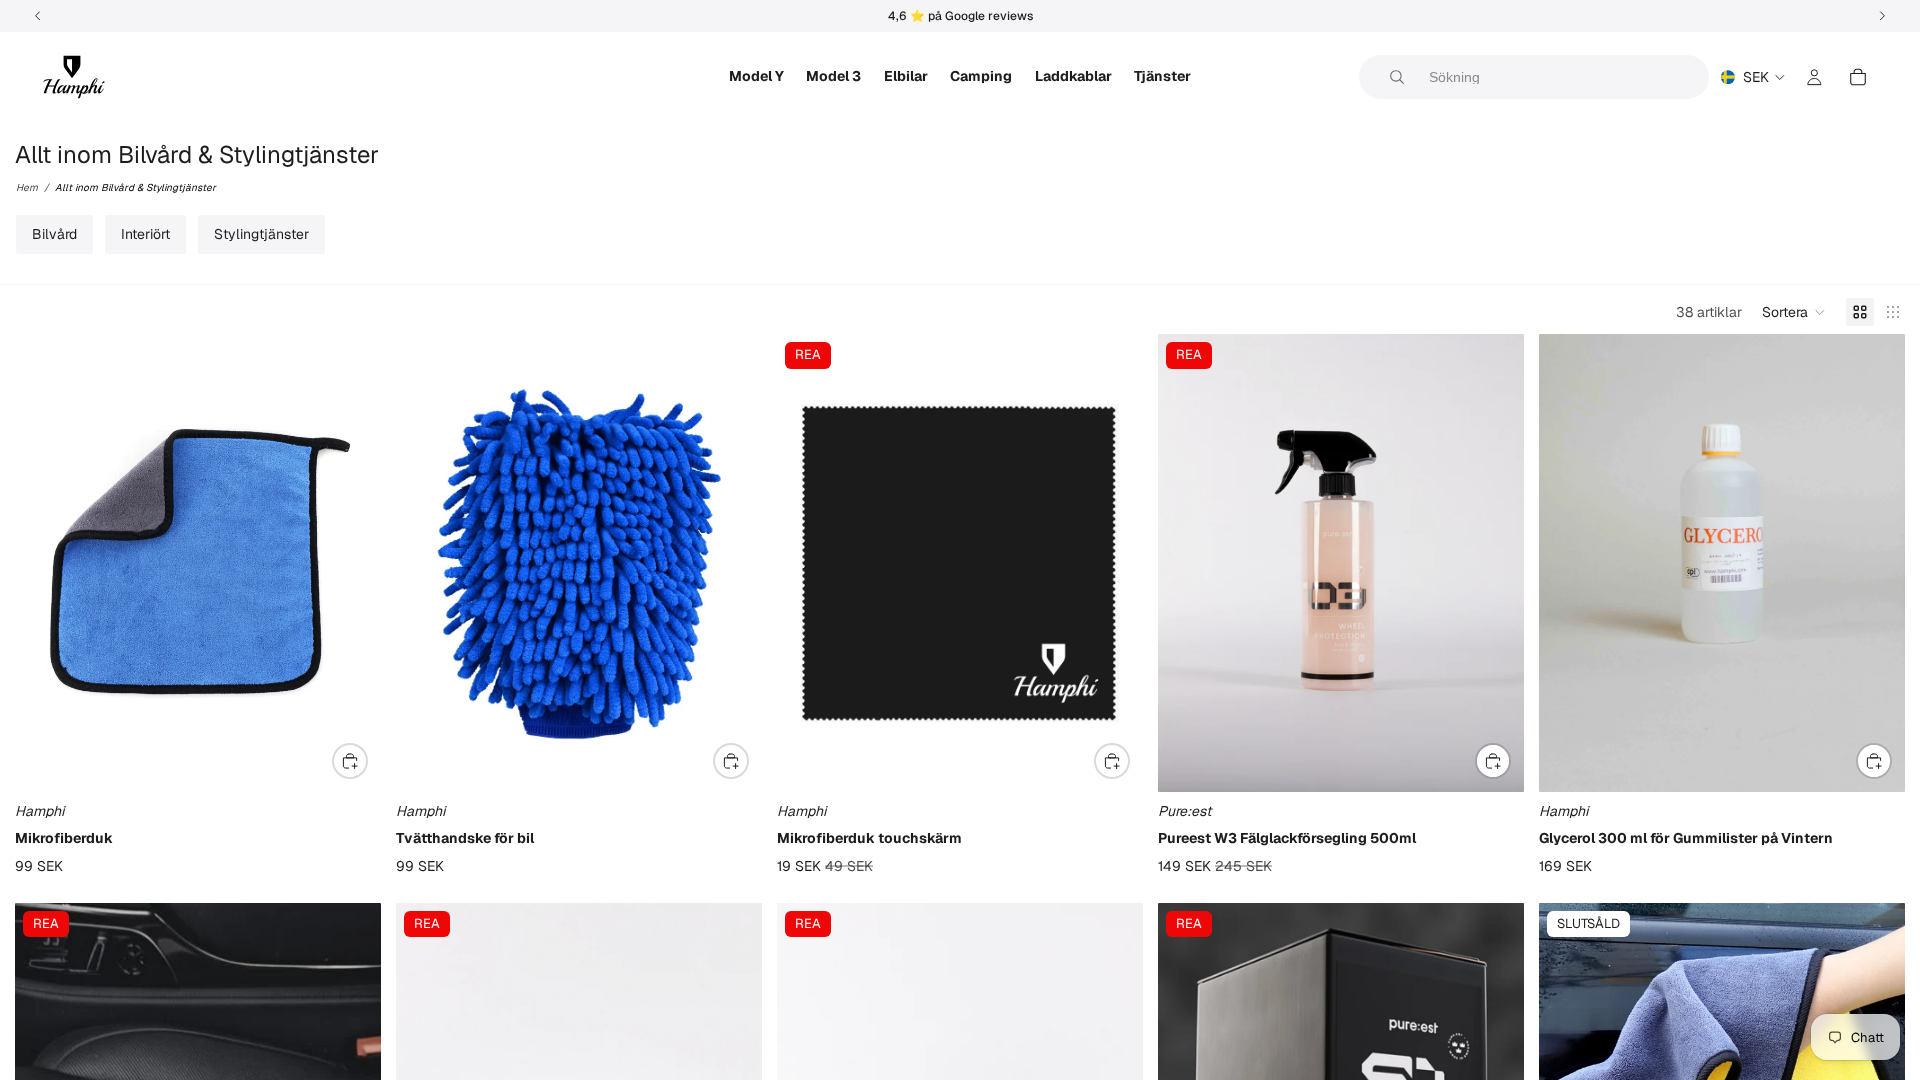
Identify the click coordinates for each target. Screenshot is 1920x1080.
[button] (1794, 312)
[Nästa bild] (1494, 563)
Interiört (145, 234)
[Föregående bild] (1188, 563)
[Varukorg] (1858, 77)
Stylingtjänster (261, 234)
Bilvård (54, 234)
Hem (27, 187)
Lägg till (367, 760)
